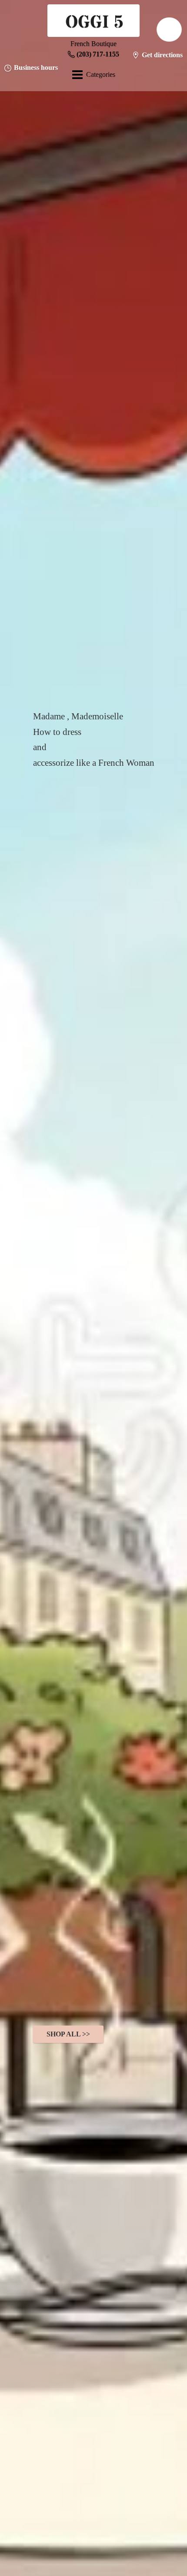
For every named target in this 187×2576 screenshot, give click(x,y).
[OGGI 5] (93, 22)
